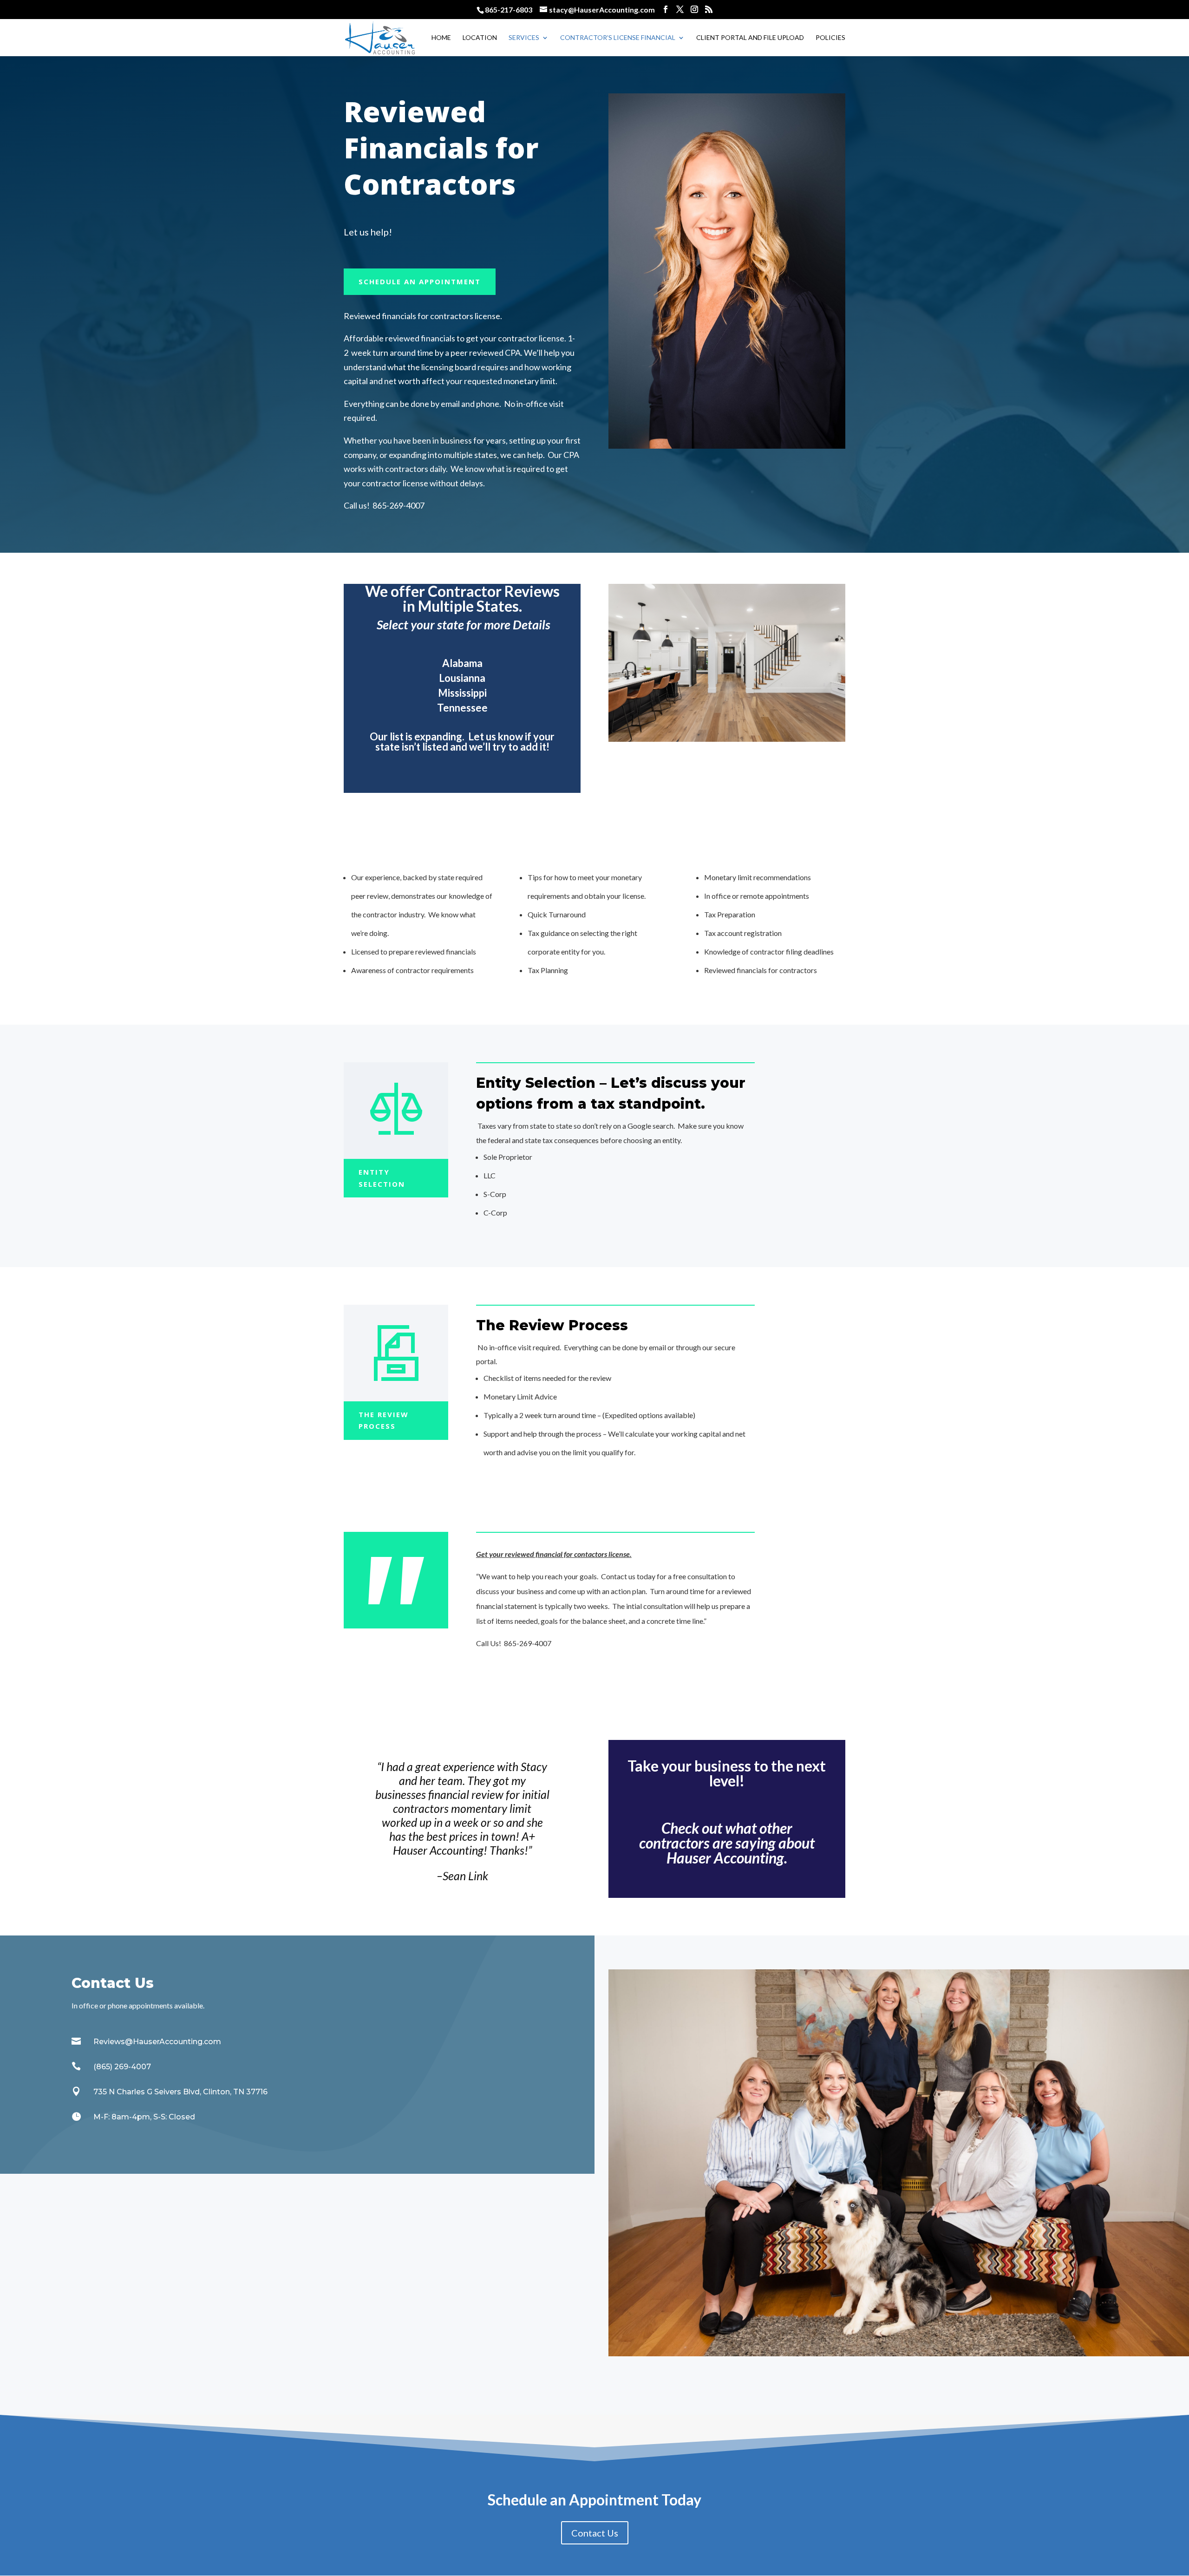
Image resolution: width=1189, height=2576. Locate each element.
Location (480, 38)
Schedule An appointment (420, 281)
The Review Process (384, 1420)
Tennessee (462, 708)
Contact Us (595, 2533)
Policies (830, 38)
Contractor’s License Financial (618, 38)
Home (441, 38)
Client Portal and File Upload (750, 38)
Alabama (462, 663)
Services (524, 38)
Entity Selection (382, 1178)
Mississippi (462, 693)
